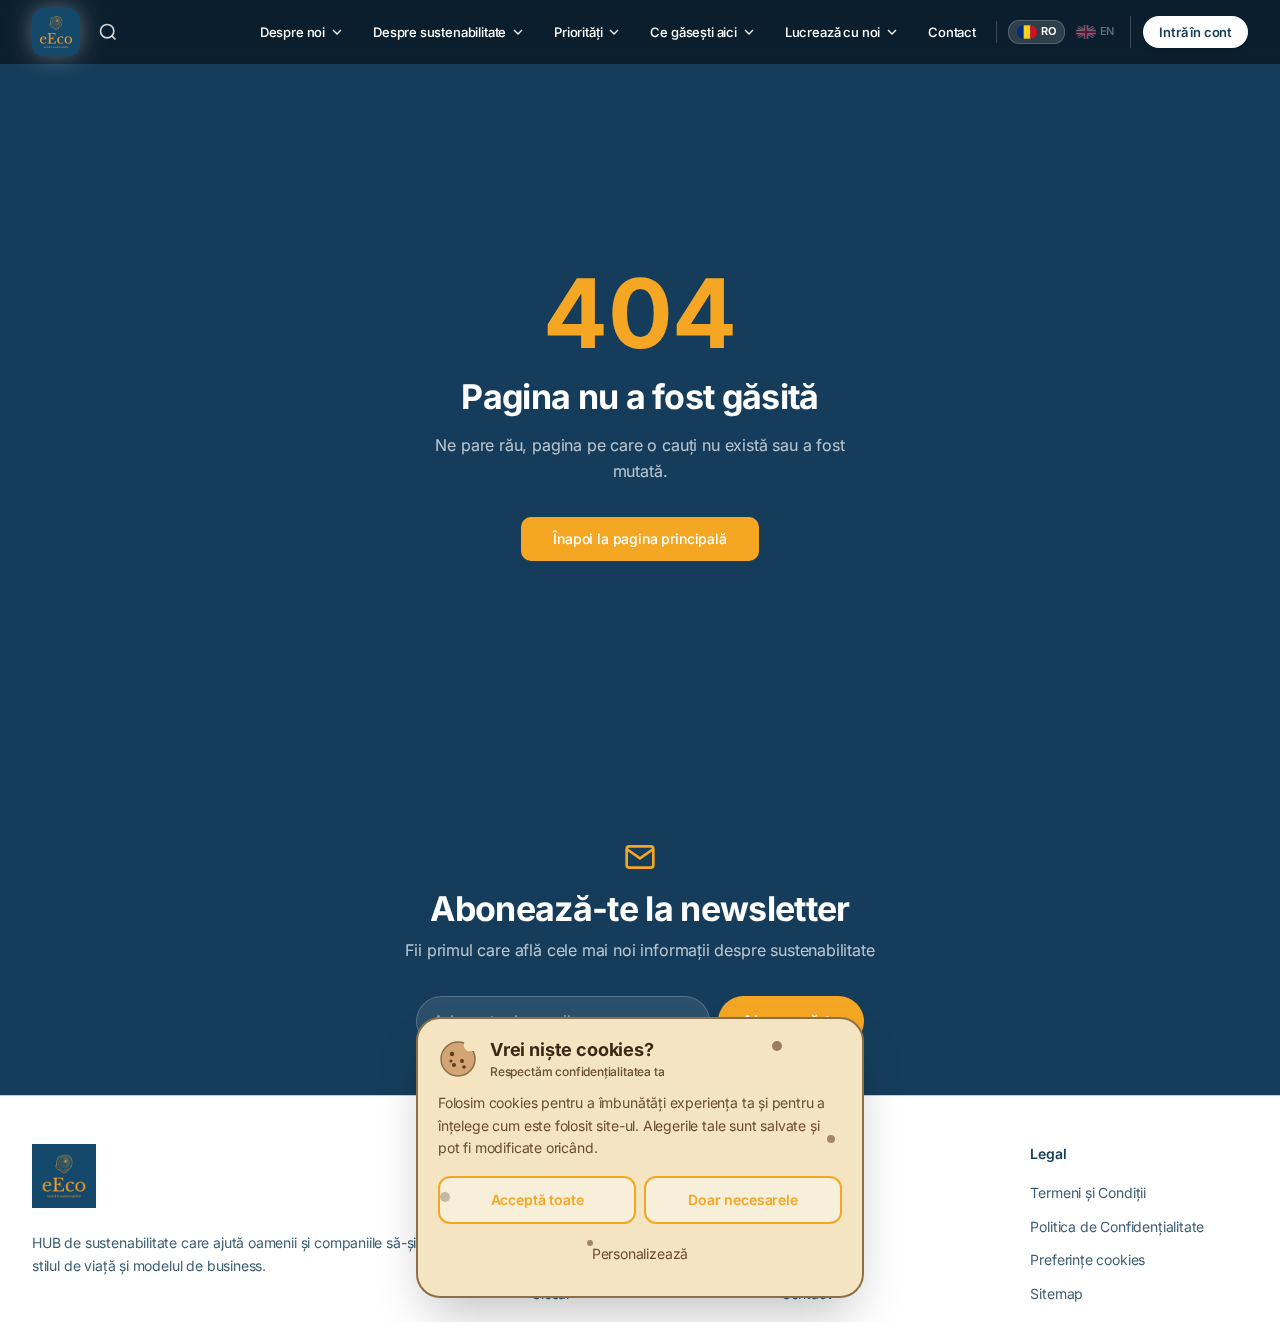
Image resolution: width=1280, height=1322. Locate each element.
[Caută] (108, 32)
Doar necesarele (742, 1199)
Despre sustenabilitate (439, 32)
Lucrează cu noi (832, 32)
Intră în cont (1195, 32)
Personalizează (640, 1253)
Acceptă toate (537, 1199)
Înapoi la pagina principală (639, 538)
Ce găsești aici (693, 32)
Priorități (578, 32)
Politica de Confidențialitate (1117, 1226)
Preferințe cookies (1087, 1259)
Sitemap (1056, 1293)
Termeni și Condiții (1088, 1192)
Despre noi (292, 32)
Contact (952, 32)
